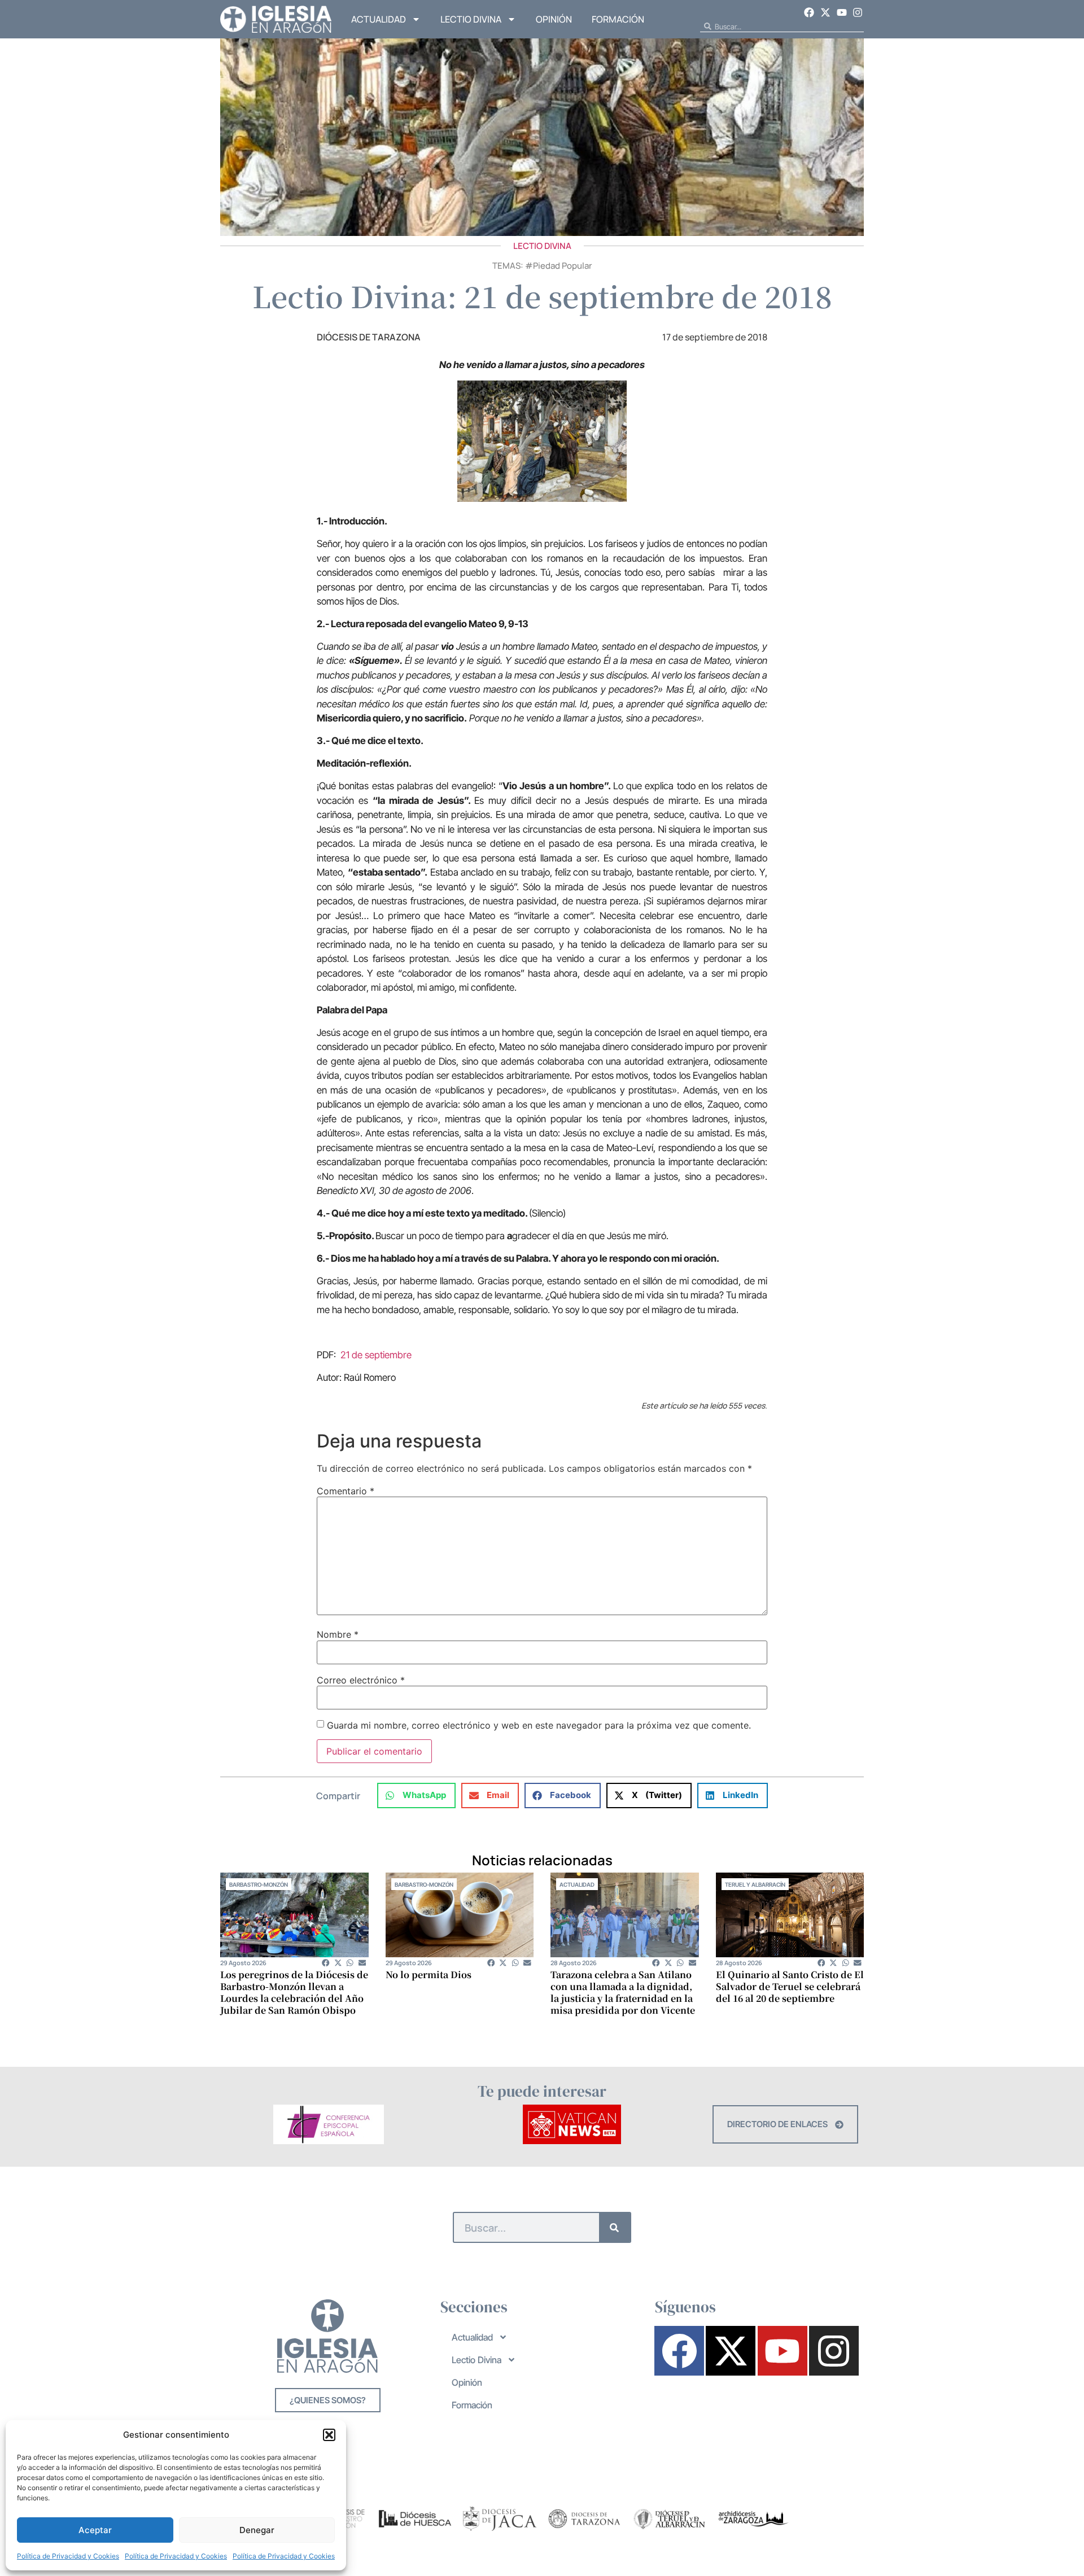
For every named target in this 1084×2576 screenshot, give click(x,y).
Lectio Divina (471, 19)
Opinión (554, 19)
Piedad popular (563, 266)
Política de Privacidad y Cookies (68, 2556)
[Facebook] (810, 12)
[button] (329, 2435)
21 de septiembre (376, 1355)
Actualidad (379, 19)
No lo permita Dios (429, 1974)
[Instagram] (858, 12)
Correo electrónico (361, 1680)
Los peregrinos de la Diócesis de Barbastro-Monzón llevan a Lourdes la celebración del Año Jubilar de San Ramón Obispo (294, 1992)
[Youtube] (842, 12)
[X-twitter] (825, 12)
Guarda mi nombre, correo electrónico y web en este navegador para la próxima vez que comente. (539, 1725)
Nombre (338, 1634)
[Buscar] (615, 2227)
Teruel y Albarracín (755, 1884)
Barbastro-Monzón (259, 1884)
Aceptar (95, 2530)
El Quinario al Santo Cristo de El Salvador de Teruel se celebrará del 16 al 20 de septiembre (790, 1986)
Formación (618, 19)
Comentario (346, 1491)
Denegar (257, 2530)
